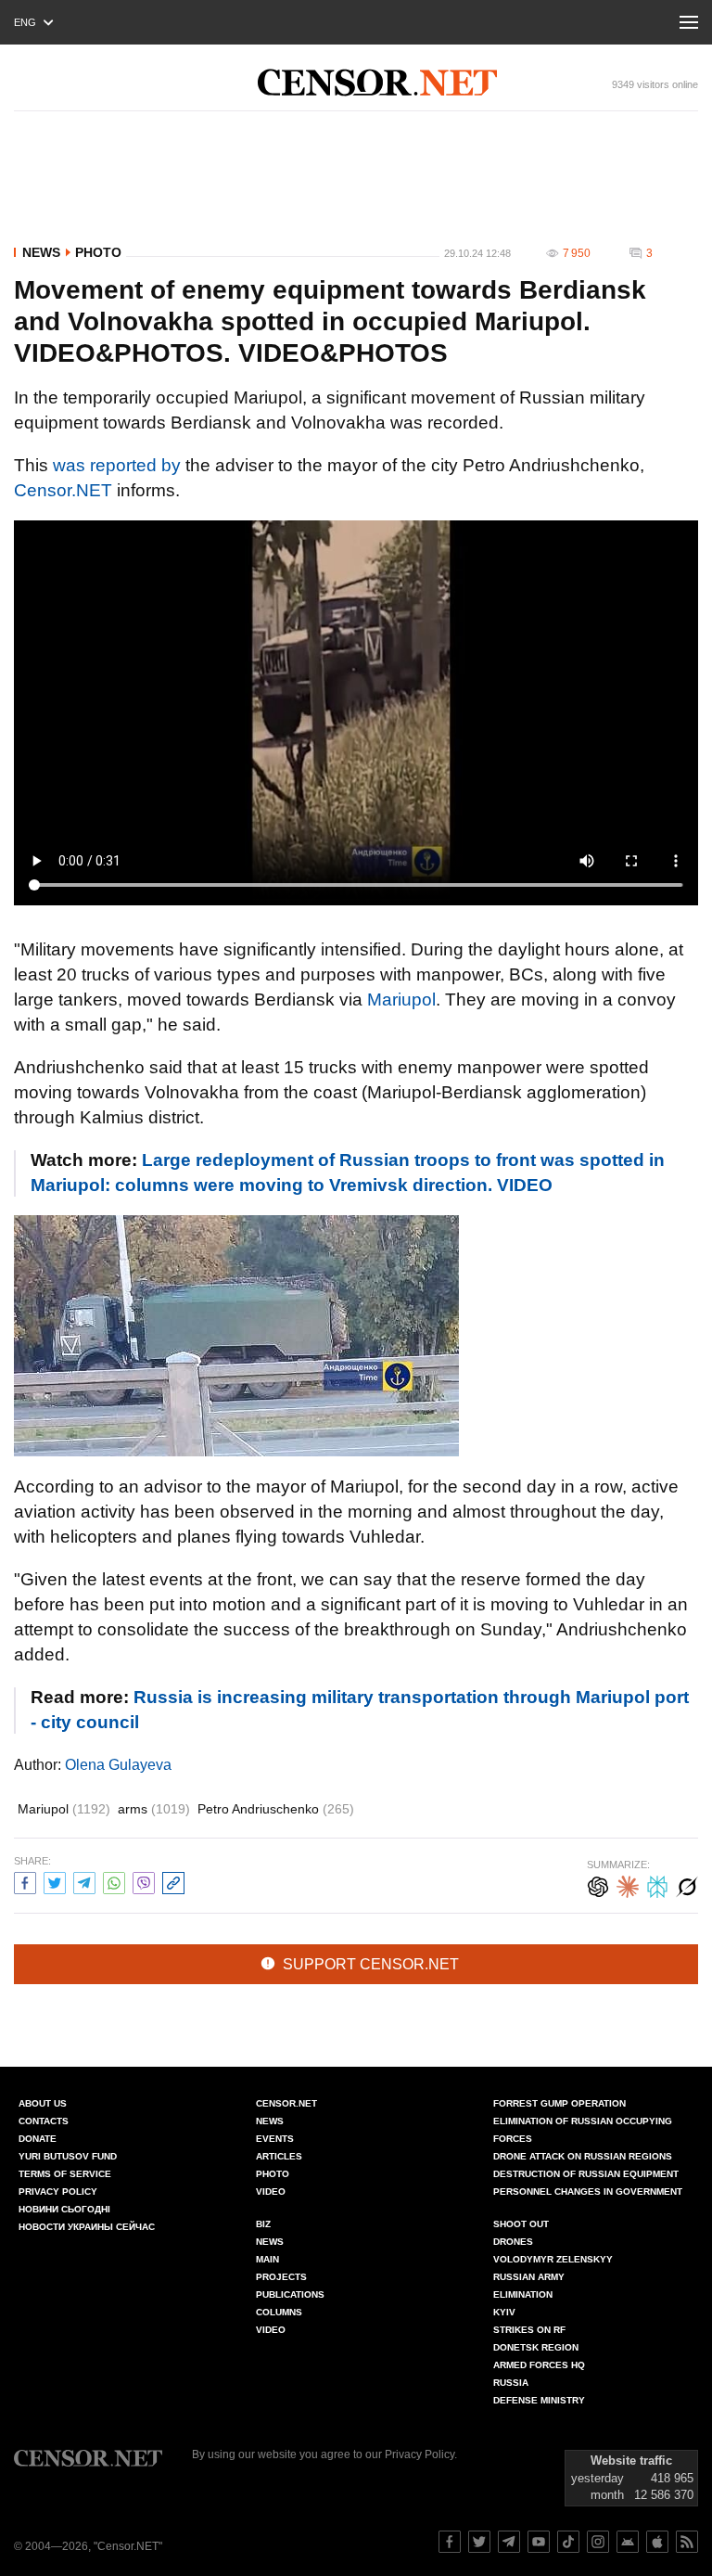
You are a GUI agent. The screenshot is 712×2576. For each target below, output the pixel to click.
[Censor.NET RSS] (687, 2542)
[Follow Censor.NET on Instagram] (598, 2542)
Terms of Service (65, 2174)
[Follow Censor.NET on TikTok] (568, 2542)
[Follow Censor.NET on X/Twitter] (479, 2542)
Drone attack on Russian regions (583, 2156)
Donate (38, 2139)
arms (154, 1809)
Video (271, 2192)
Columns (279, 2312)
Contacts (44, 2121)
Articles (279, 2156)
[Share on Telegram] (84, 1881)
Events (275, 2139)
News (41, 252)
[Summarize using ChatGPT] (598, 1884)
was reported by (117, 465)
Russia (511, 2383)
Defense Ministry (539, 2400)
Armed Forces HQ (539, 2365)
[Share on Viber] (144, 1881)
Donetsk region (536, 2347)
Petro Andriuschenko (276, 1809)
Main (267, 2259)
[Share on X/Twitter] (55, 1881)
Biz (263, 2224)
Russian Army (529, 2277)
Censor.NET (63, 490)
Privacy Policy (58, 2192)
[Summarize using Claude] (628, 1884)
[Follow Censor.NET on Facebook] (450, 2542)
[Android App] (628, 2542)
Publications (290, 2294)
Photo (98, 252)
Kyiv (504, 2312)
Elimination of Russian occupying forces (583, 2130)
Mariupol (401, 1000)
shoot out (521, 2224)
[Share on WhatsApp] (114, 1881)
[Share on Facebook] (25, 1881)
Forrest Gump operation (559, 2103)
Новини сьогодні (64, 2209)
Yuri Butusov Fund (68, 2156)
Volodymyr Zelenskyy (553, 2259)
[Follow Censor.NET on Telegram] (509, 2542)
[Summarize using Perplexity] (657, 1884)
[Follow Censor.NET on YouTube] (539, 2542)
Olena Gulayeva (118, 1765)
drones (513, 2242)
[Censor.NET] (377, 83)
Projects (281, 2277)
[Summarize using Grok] (687, 1884)
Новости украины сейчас (87, 2227)
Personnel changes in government (588, 2192)
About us (43, 2103)
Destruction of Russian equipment (586, 2174)
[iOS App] (657, 2542)
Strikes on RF (529, 2330)
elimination (523, 2294)
